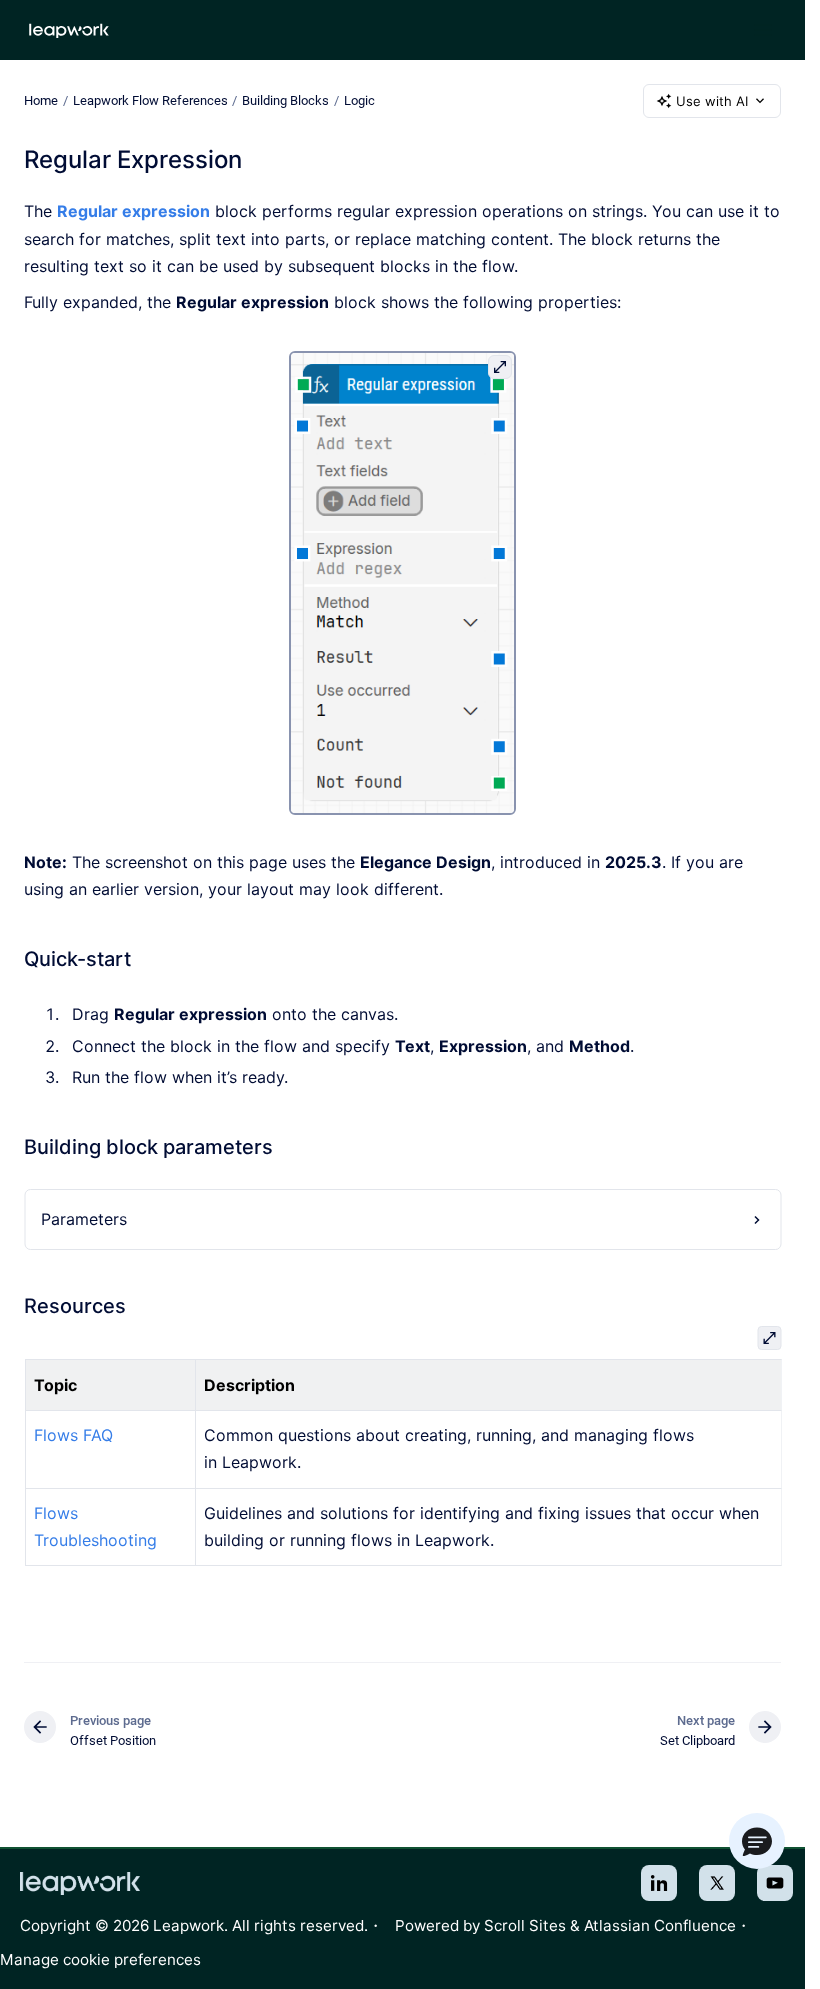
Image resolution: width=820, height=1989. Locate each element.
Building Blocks (285, 100)
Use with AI (712, 101)
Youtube (775, 1883)
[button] (757, 1841)
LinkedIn (659, 1883)
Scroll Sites (525, 1925)
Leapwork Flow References (150, 100)
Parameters (84, 1219)
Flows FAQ (72, 1435)
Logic (359, 100)
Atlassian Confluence (660, 1925)
